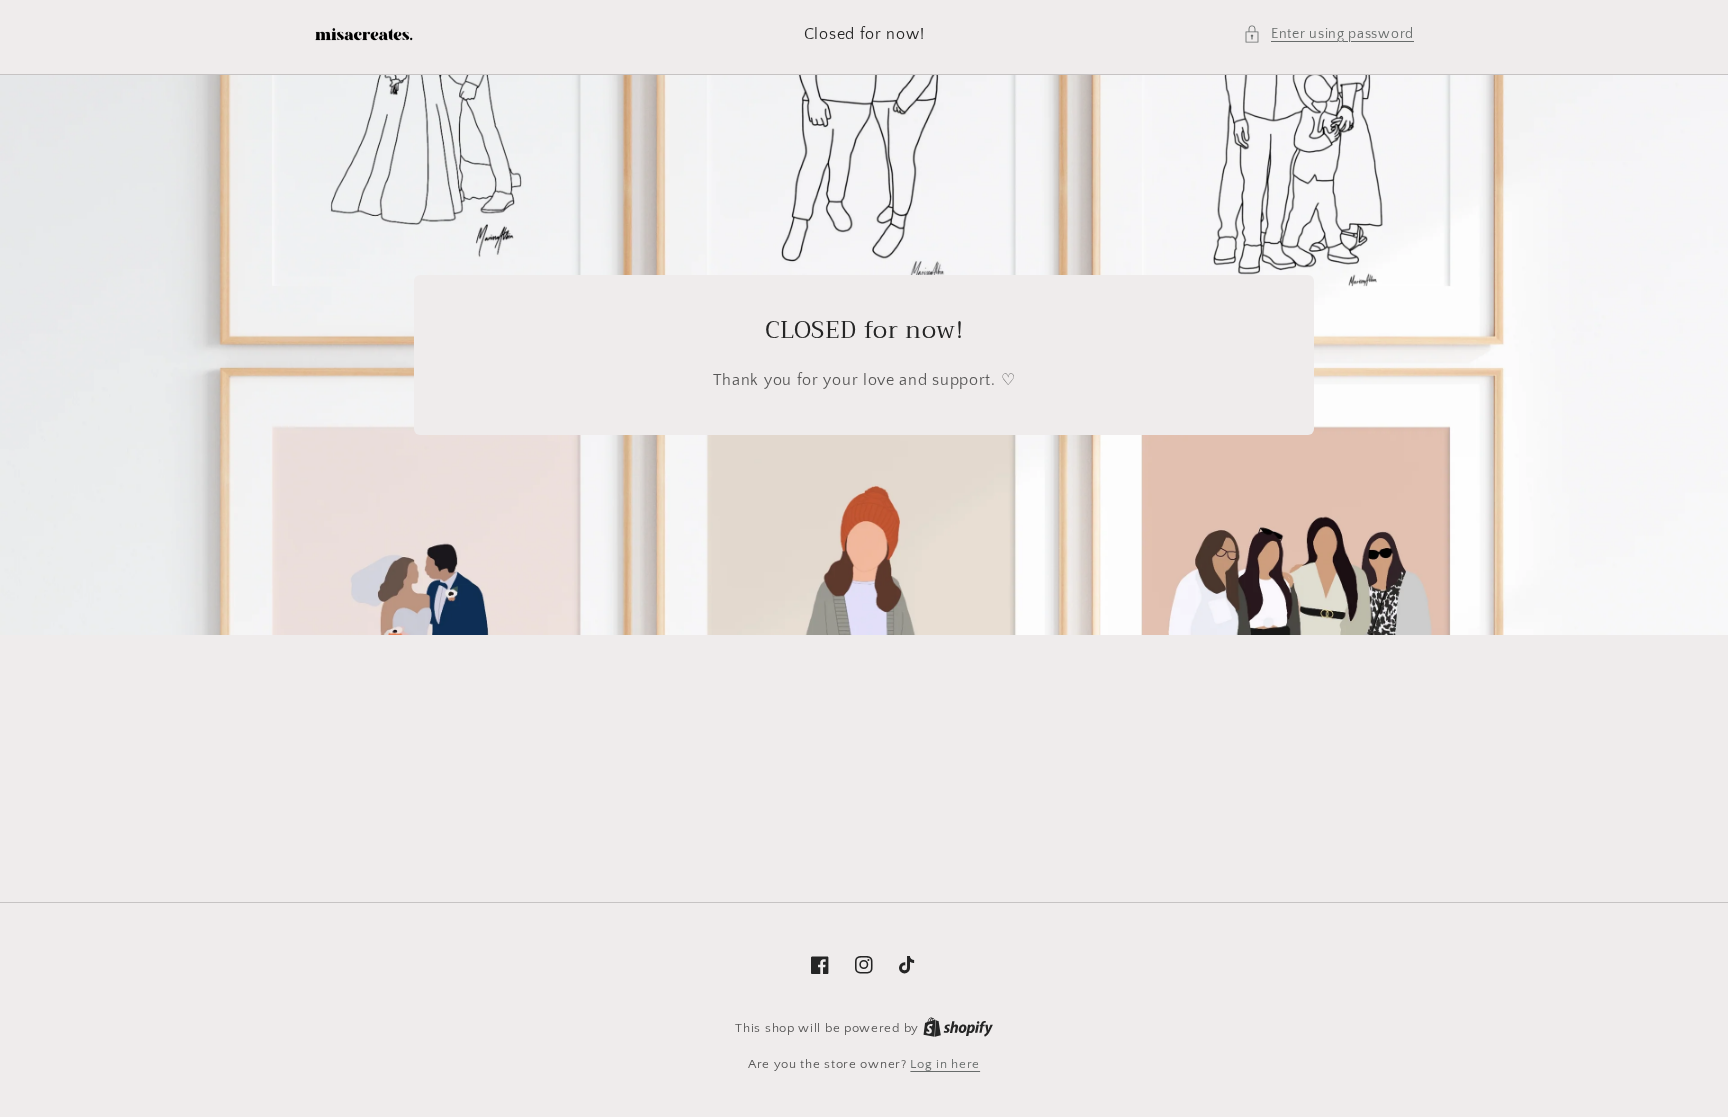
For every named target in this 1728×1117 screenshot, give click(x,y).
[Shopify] (958, 1028)
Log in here (945, 1064)
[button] (1328, 34)
